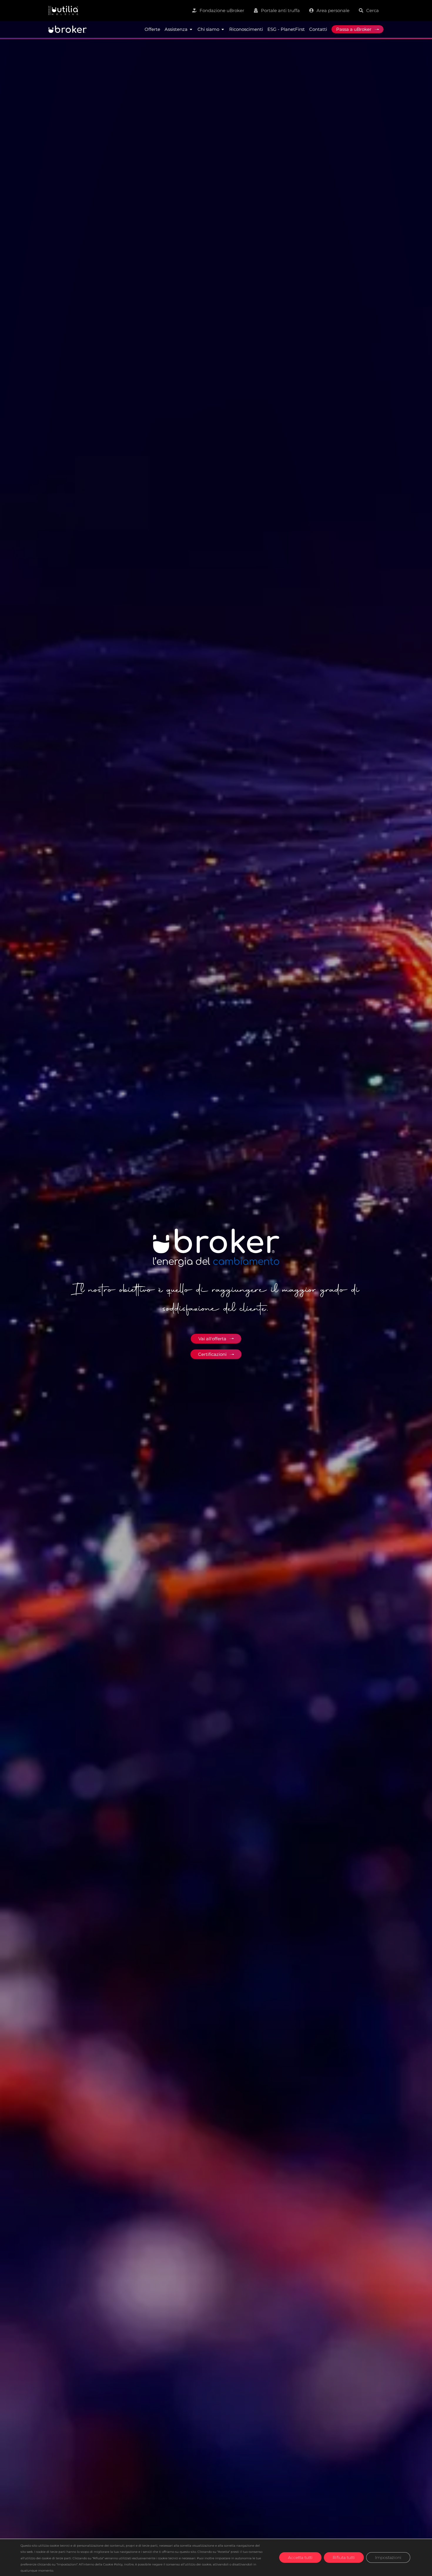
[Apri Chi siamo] (223, 29)
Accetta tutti (300, 2557)
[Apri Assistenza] (191, 29)
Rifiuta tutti (344, 2557)
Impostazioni (388, 2557)
